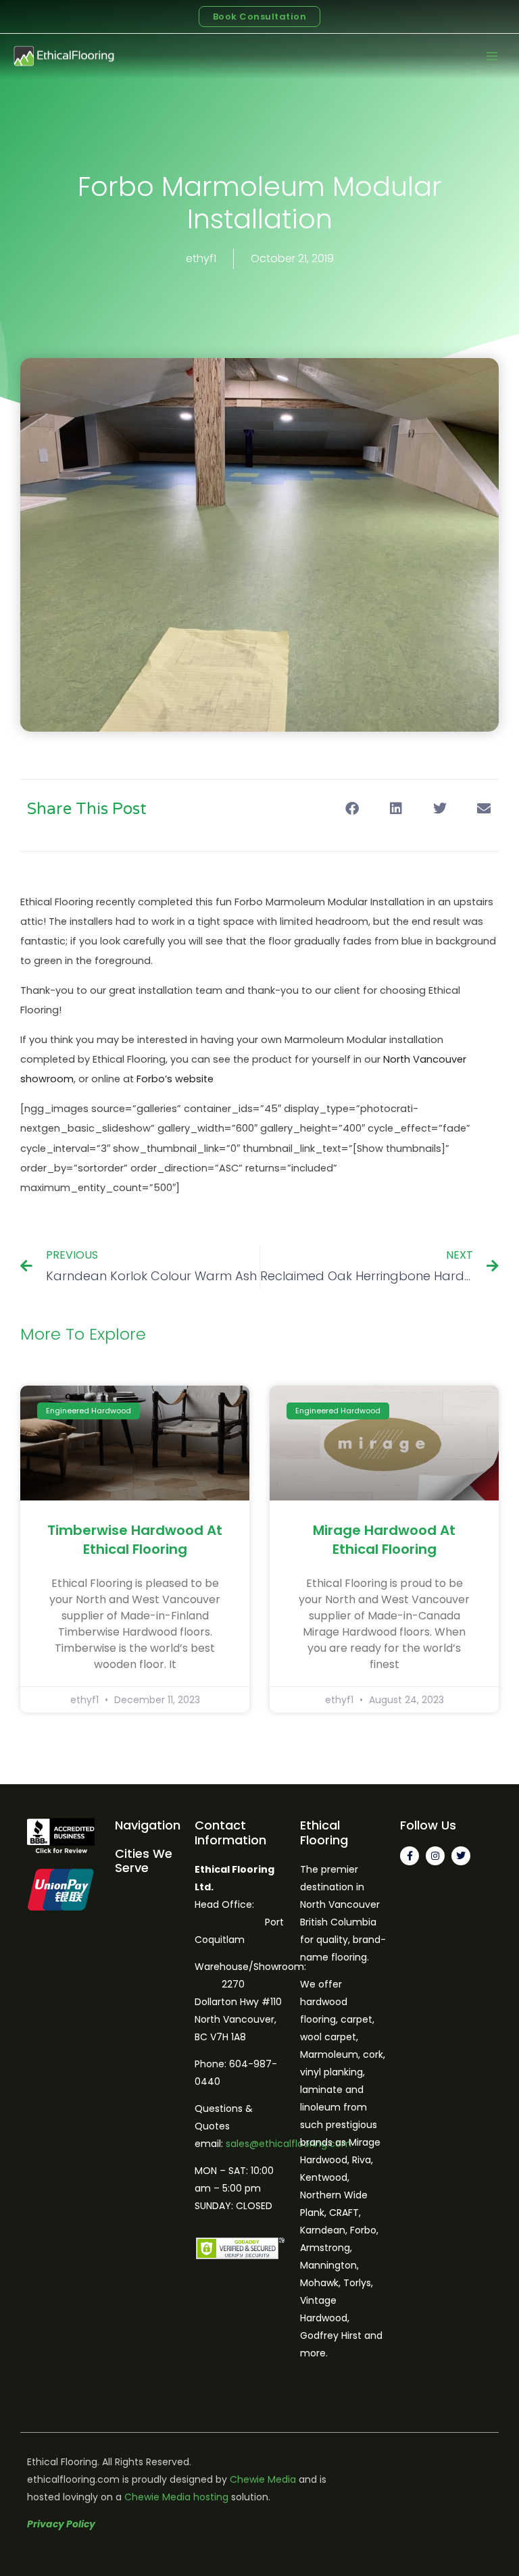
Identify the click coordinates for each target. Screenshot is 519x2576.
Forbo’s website (175, 1079)
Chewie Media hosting (176, 2497)
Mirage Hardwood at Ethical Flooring (384, 1540)
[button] (352, 808)
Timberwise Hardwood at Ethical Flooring (135, 1540)
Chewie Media (263, 2479)
